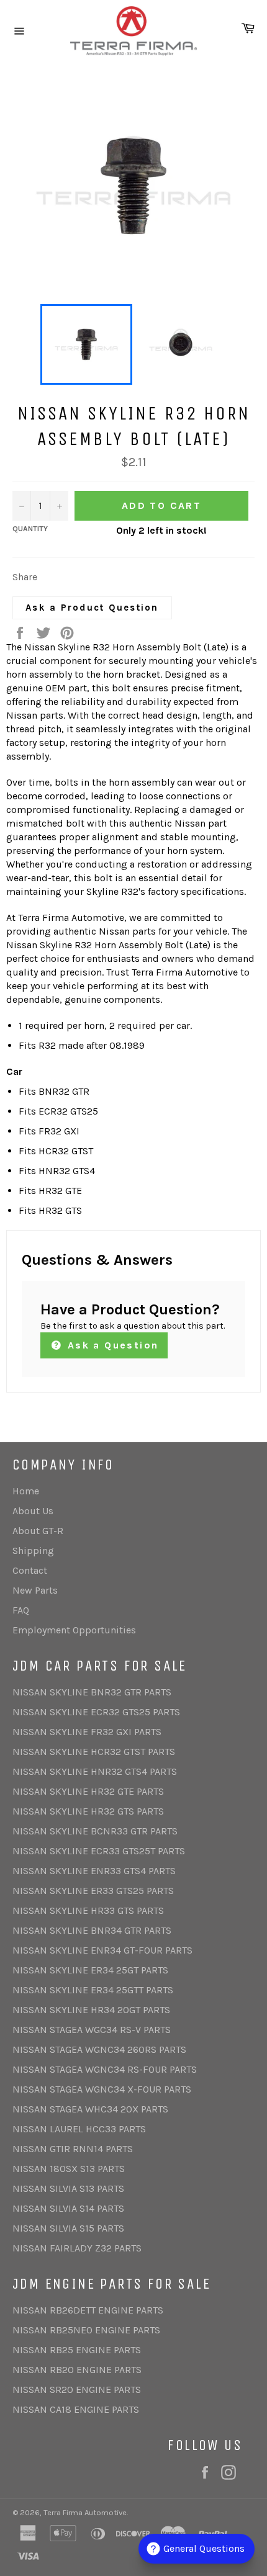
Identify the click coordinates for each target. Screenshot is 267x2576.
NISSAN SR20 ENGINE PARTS (77, 2390)
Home (26, 1491)
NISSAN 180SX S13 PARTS (69, 2169)
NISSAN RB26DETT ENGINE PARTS (88, 2310)
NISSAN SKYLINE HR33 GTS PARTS (88, 1910)
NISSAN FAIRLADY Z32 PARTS (77, 2248)
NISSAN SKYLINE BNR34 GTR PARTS (92, 1930)
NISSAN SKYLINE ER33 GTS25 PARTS (93, 1891)
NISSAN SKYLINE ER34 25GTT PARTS (93, 1990)
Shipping (33, 1551)
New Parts (35, 1590)
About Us (33, 1511)
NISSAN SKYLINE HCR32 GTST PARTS (94, 1752)
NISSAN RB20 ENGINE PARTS (77, 2370)
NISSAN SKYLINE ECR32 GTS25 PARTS (96, 1712)
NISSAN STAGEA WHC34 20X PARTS (90, 2109)
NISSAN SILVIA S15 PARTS (68, 2228)
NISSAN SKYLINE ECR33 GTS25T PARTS (99, 1851)
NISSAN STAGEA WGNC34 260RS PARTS (99, 2049)
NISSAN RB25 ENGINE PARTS (77, 2350)
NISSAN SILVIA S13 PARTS (68, 2188)
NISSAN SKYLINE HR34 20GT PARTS (91, 2010)
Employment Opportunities (74, 1630)
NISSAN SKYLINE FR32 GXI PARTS (87, 1732)
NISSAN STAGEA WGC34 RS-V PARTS (92, 2030)
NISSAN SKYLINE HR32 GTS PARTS (88, 1811)
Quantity (30, 529)
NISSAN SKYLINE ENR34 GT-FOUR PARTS (102, 1950)
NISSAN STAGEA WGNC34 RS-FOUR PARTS (105, 2069)
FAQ (21, 1610)
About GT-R (38, 1531)
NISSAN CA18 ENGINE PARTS (76, 2409)
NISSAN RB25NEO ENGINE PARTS (86, 2330)
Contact (30, 1570)
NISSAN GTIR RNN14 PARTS (73, 2149)
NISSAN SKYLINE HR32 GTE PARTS (88, 1791)
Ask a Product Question (92, 608)
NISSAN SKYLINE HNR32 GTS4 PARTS (95, 1771)
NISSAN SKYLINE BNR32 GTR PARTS (92, 1692)
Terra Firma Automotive (85, 2512)
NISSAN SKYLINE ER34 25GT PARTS (90, 1970)
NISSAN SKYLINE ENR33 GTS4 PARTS (94, 1871)
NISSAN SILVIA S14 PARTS (68, 2208)
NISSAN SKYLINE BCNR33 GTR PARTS (95, 1831)
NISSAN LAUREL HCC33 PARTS (79, 2129)
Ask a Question (111, 1345)
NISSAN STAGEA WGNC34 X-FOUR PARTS (102, 2089)
